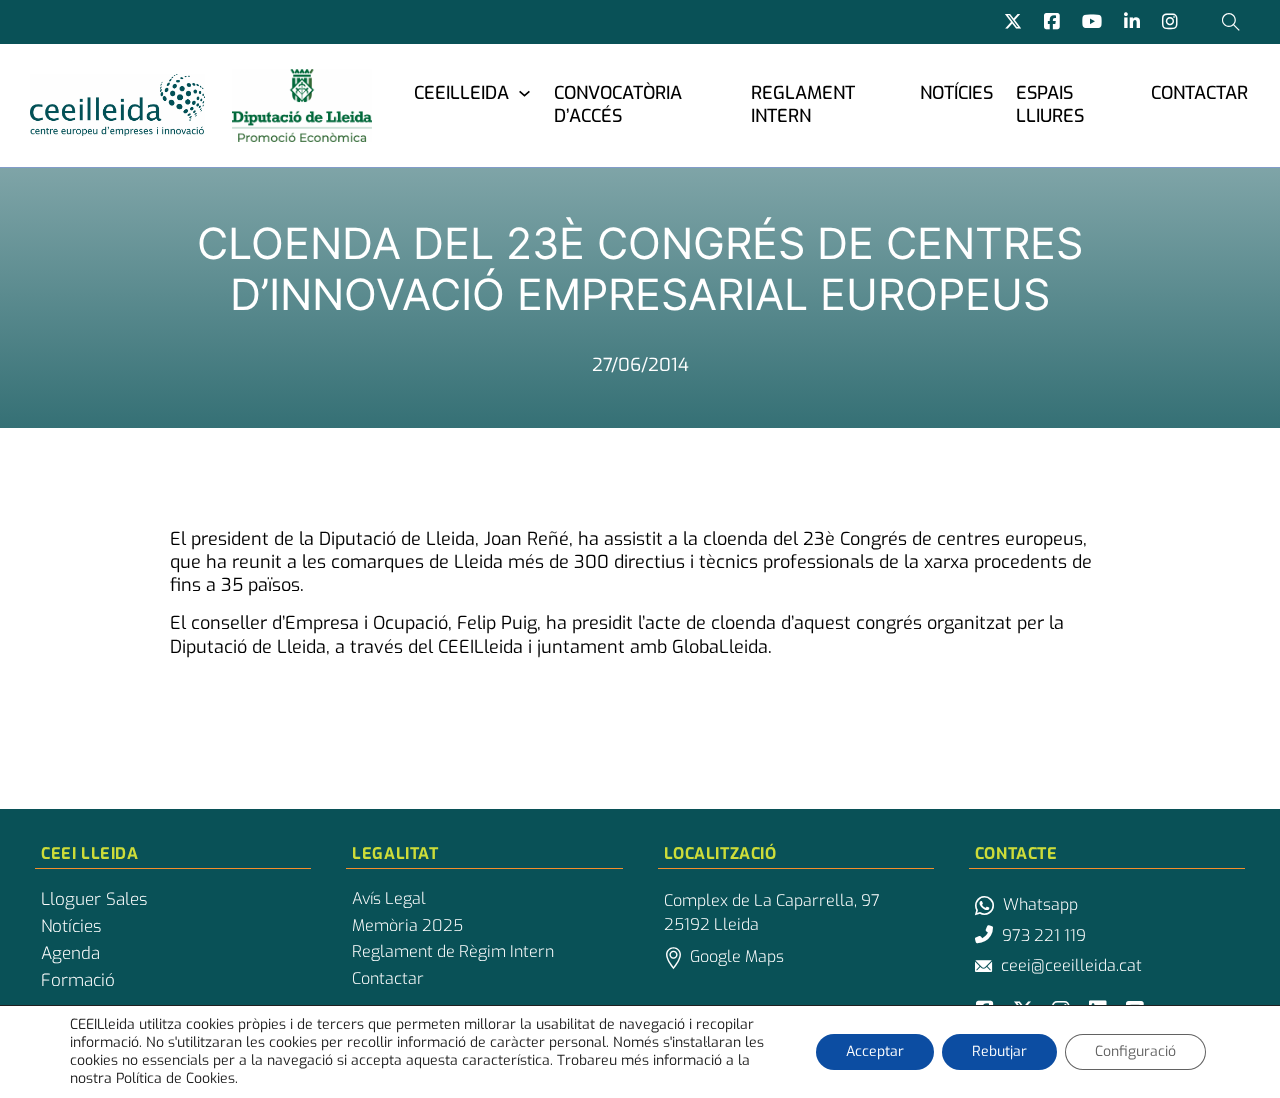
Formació (78, 981)
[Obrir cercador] (1231, 22)
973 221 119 (1044, 935)
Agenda (70, 954)
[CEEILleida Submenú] (524, 92)
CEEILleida (461, 93)
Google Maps (737, 956)
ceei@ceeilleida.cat (1071, 965)
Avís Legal (389, 899)
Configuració (1135, 1051)
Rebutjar (999, 1051)
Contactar (1199, 93)
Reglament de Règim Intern (453, 952)
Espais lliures (1050, 104)
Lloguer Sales (94, 900)
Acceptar (875, 1051)
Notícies (956, 93)
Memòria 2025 (407, 926)
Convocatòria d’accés (618, 104)
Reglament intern (803, 104)
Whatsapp (1040, 904)
